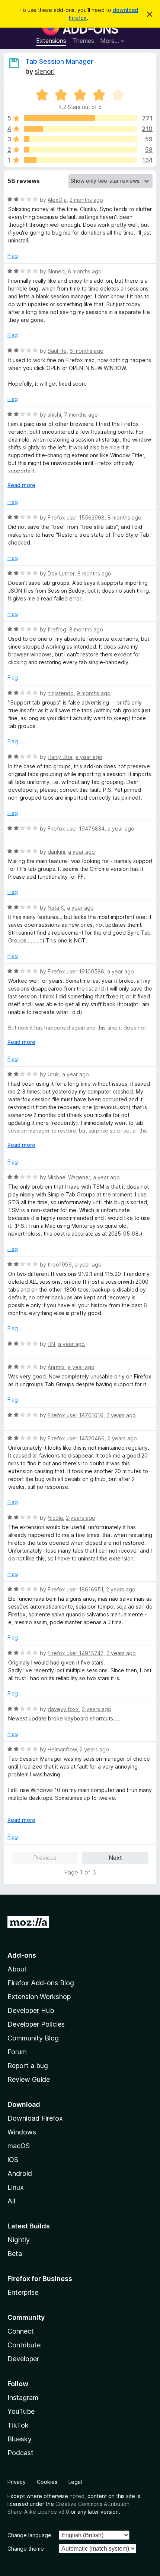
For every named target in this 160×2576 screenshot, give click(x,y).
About (17, 1969)
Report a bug (28, 2066)
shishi (54, 415)
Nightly (19, 2240)
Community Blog (33, 2038)
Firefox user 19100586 (76, 971)
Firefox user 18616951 (75, 1589)
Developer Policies (36, 2024)
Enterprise (23, 2292)
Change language (29, 2535)
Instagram (23, 2398)
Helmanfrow (62, 1749)
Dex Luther (61, 573)
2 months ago (86, 200)
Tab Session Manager (59, 61)
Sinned (56, 271)
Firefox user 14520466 (76, 1438)
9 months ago (94, 693)
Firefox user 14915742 (76, 1653)
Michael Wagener (69, 1177)
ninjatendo (61, 693)
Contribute (24, 2345)
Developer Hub (31, 2010)
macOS (19, 2146)
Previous (45, 1858)
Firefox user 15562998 (76, 517)
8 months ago (124, 517)
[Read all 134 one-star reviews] (81, 160)
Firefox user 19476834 (76, 829)
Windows (22, 2132)
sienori (45, 71)
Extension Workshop (39, 1997)
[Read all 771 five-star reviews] (81, 118)
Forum (17, 2052)
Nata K (56, 908)
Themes (83, 41)
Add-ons (22, 1955)
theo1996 (60, 1265)
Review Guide (29, 2079)
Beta (15, 2254)
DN (51, 1344)
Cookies (47, 2482)
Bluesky (20, 2439)
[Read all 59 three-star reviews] (81, 139)
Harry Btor (60, 757)
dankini (56, 852)
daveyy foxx (63, 1709)
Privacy (17, 2482)
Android (20, 2173)
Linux (16, 2187)
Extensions (51, 41)
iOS (13, 2160)
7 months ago (81, 415)
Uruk (53, 1074)
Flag (13, 256)
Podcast (20, 2453)
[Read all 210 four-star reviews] (81, 129)
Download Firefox (35, 2118)
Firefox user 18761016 (76, 1415)
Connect (21, 2331)
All (11, 2201)
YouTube (21, 2411)
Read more (21, 485)
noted (77, 2496)
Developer (23, 2359)
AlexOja (57, 200)
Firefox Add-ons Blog (41, 1983)
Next (115, 1858)
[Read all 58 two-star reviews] (81, 150)
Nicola (55, 1518)
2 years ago (121, 1415)
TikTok (18, 2425)
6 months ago (85, 271)
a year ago (89, 757)
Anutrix (56, 1367)
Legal (75, 2482)
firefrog (57, 629)
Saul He (57, 351)
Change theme (26, 2549)
